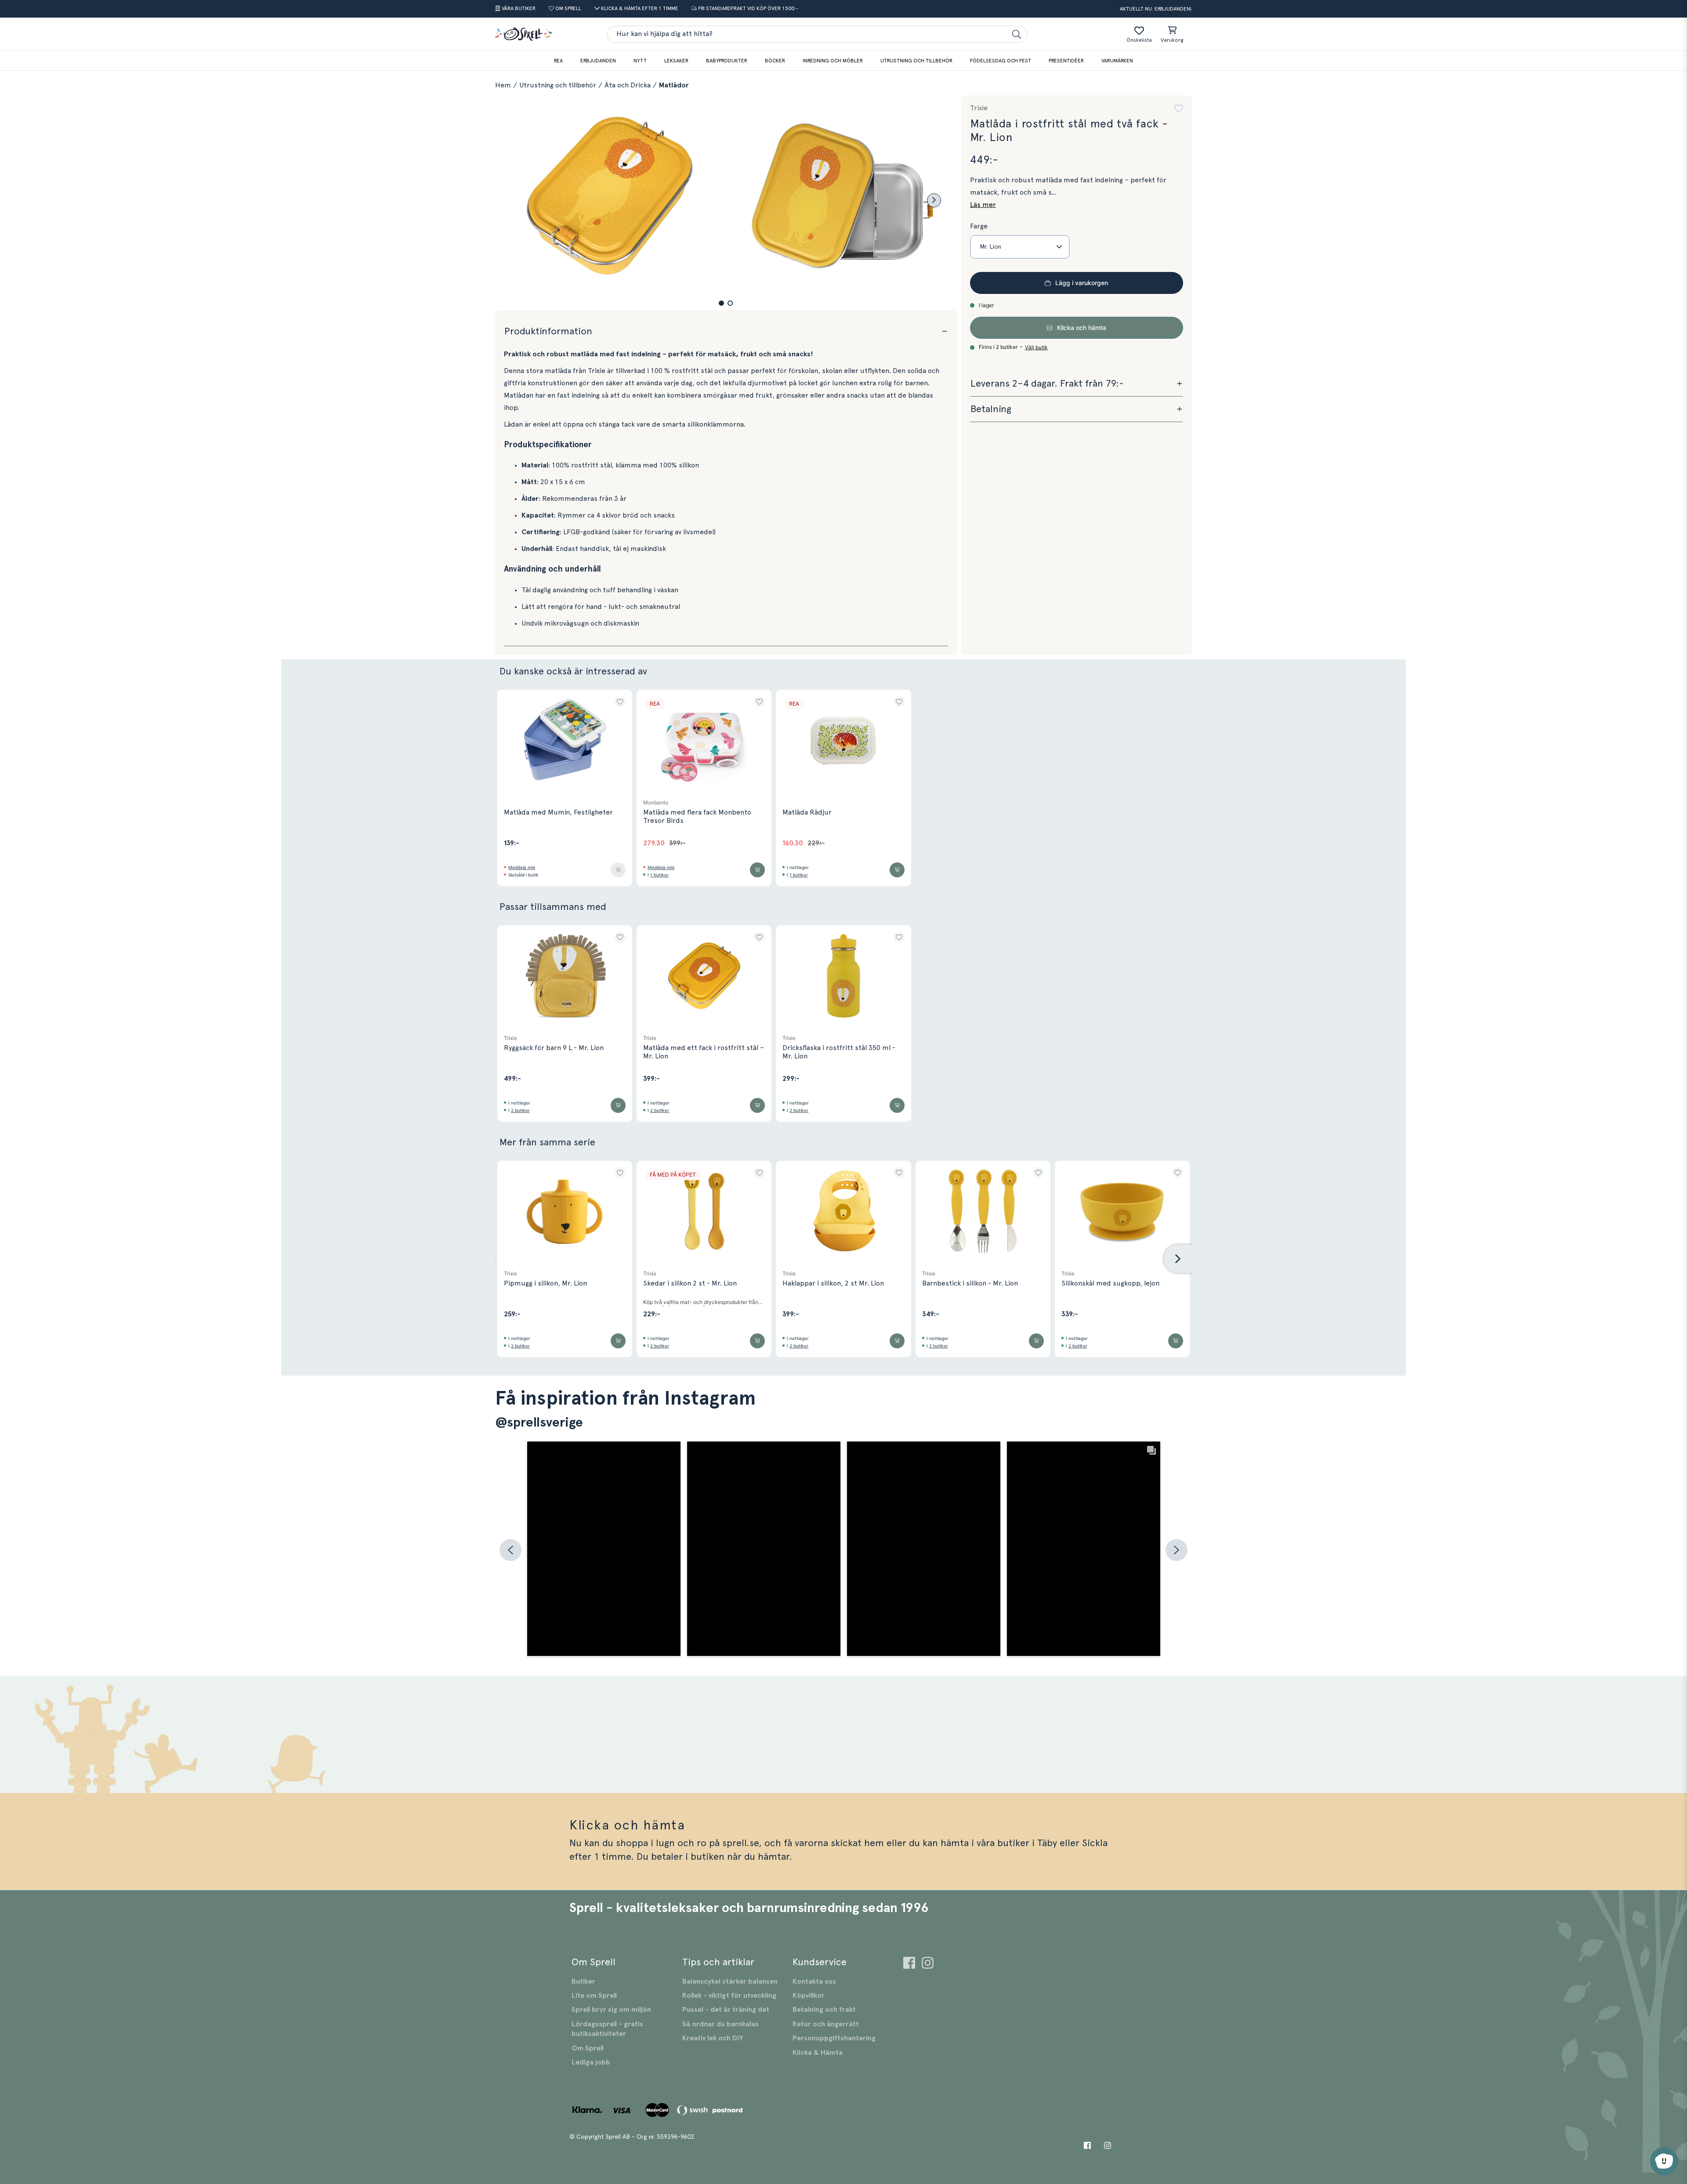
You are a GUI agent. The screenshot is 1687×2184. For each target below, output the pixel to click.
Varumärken (1117, 61)
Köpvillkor (809, 1996)
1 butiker (659, 875)
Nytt (640, 61)
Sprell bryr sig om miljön (611, 2010)
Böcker (775, 61)
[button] (721, 303)
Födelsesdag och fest (1001, 61)
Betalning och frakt (824, 2010)
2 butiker (520, 1110)
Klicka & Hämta (818, 2053)
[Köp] (618, 870)
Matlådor (674, 85)
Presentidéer (1066, 61)
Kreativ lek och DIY (713, 2038)
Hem (503, 85)
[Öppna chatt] (1664, 2161)
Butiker (583, 1981)
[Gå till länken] (909, 1964)
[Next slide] (934, 200)
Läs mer (983, 205)
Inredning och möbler (833, 61)
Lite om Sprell (594, 1996)
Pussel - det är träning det (726, 2010)
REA (558, 61)
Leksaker (676, 61)
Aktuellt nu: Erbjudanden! (1156, 9)
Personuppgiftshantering (834, 2038)
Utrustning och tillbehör (916, 61)
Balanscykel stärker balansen (730, 1981)
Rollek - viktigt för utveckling (729, 1996)
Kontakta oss (814, 1981)
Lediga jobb (591, 2062)
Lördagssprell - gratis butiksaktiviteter (607, 2029)
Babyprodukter (727, 61)
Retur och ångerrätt (826, 2024)
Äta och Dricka (628, 85)
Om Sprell (588, 2048)
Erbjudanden (598, 61)
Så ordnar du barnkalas (720, 2024)
